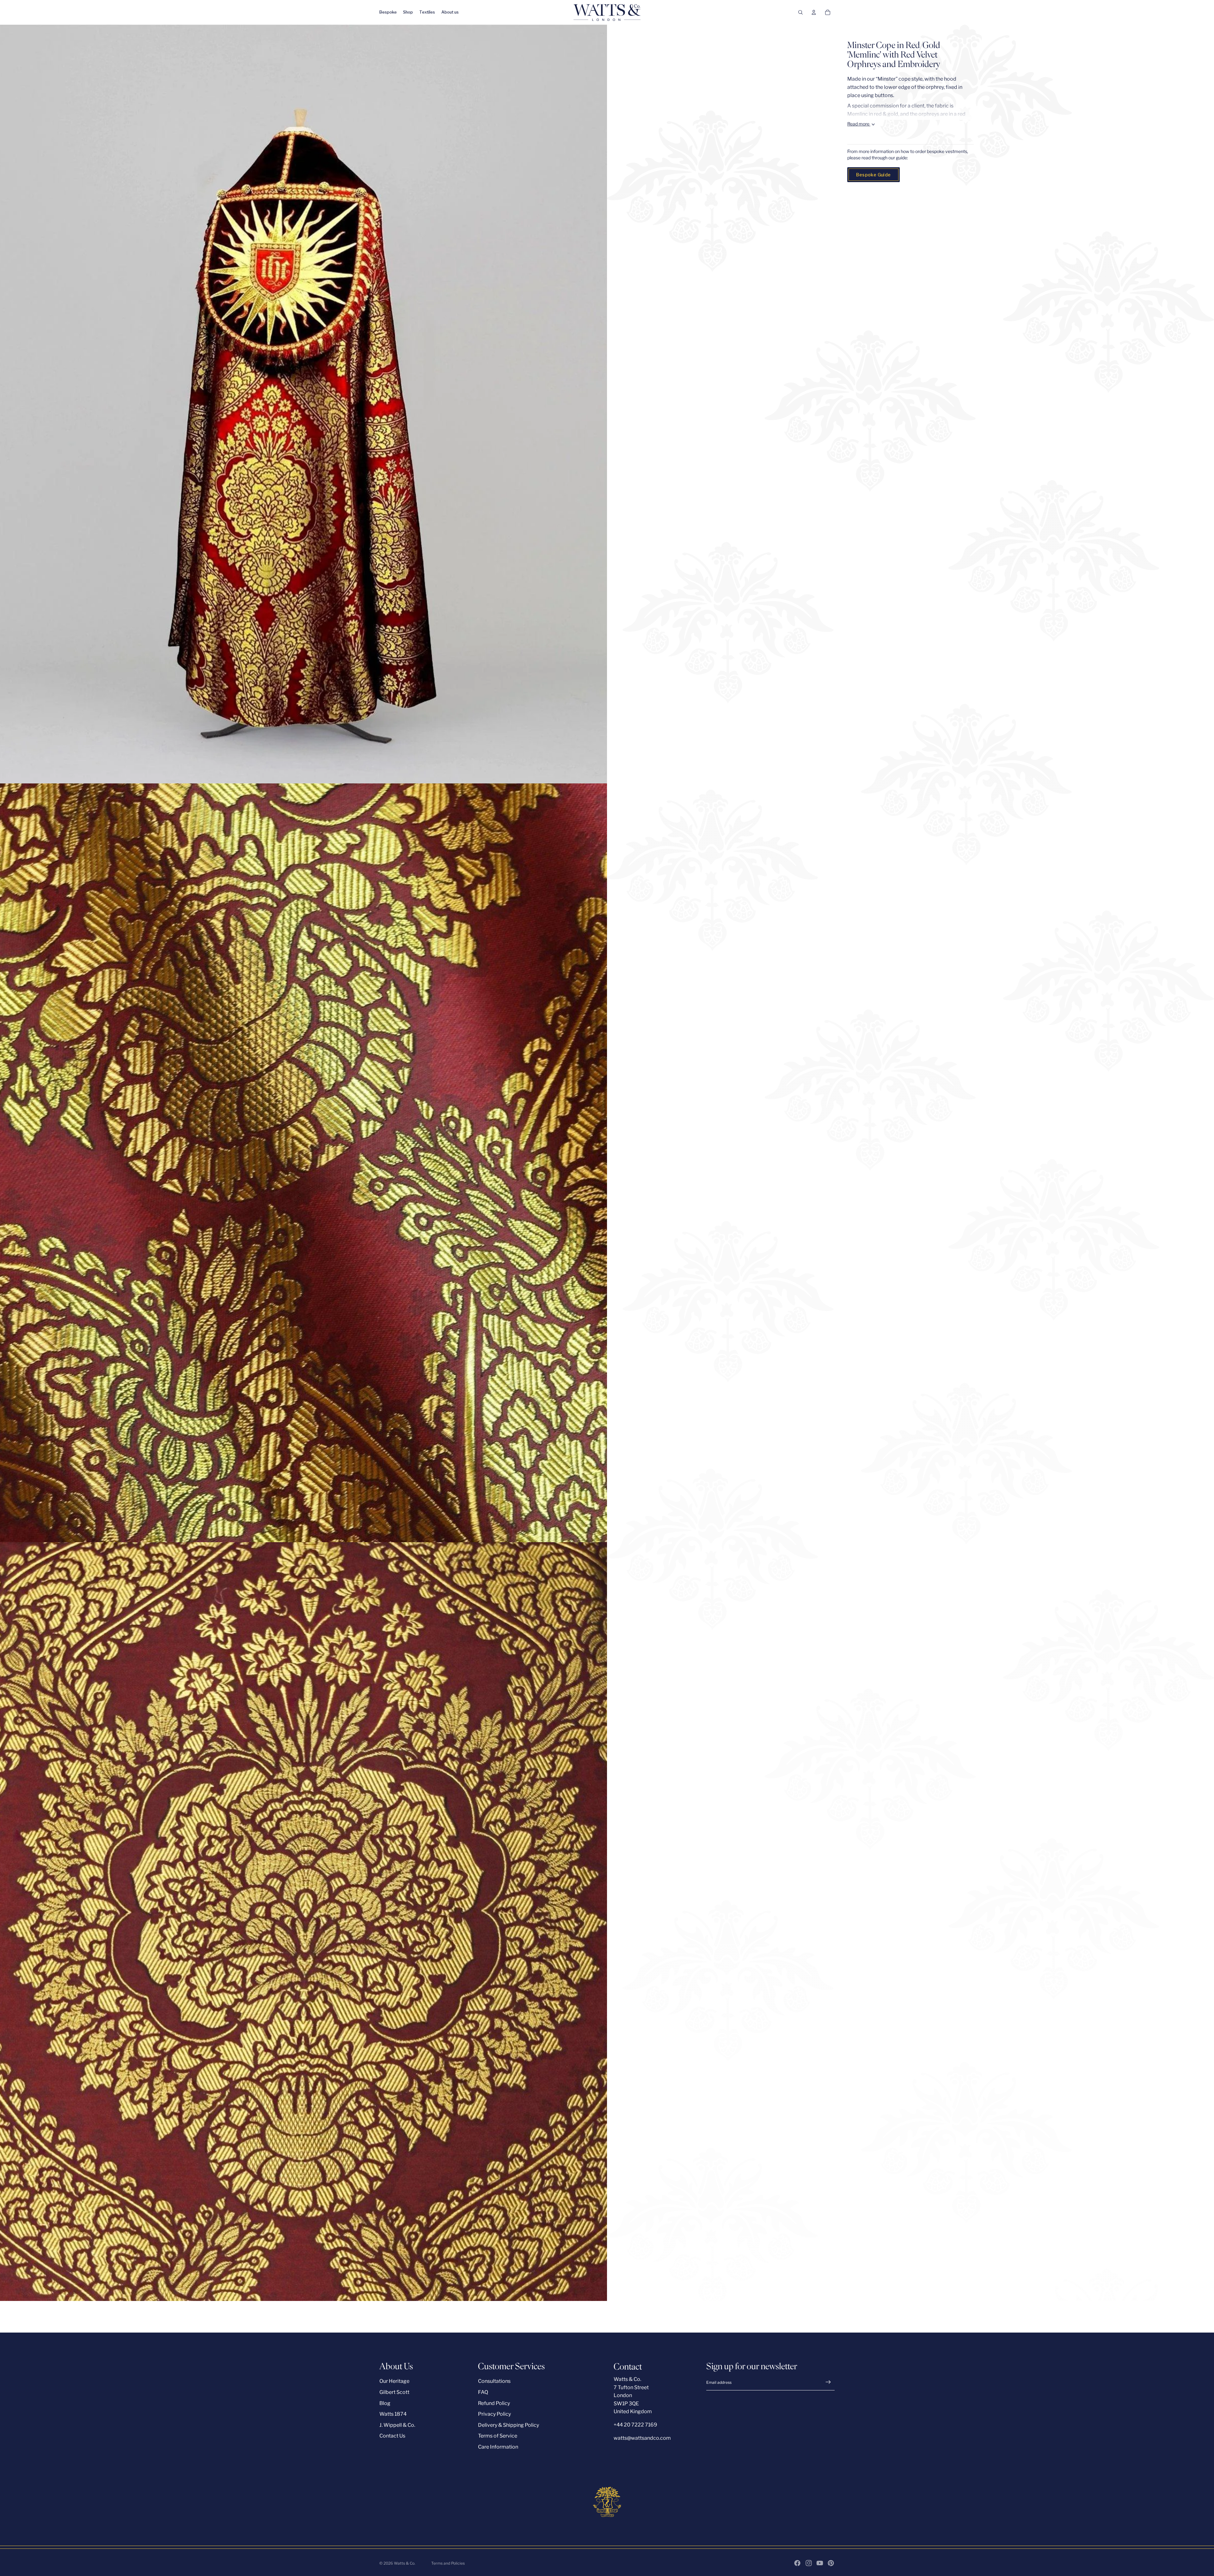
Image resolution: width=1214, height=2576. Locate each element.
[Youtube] (820, 2563)
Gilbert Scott (394, 2392)
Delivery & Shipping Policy (509, 2425)
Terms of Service (498, 2436)
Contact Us (392, 2436)
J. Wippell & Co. (397, 2425)
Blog (385, 2403)
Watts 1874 (393, 2414)
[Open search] (800, 12)
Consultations (494, 2381)
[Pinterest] (831, 2563)
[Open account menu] (814, 12)
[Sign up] (828, 2382)
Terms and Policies (448, 2563)
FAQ (483, 2392)
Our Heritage (394, 2381)
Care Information (498, 2447)
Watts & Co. (405, 2563)
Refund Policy (494, 2403)
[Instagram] (809, 2563)
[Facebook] (797, 2563)
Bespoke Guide (873, 175)
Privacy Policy (494, 2414)
